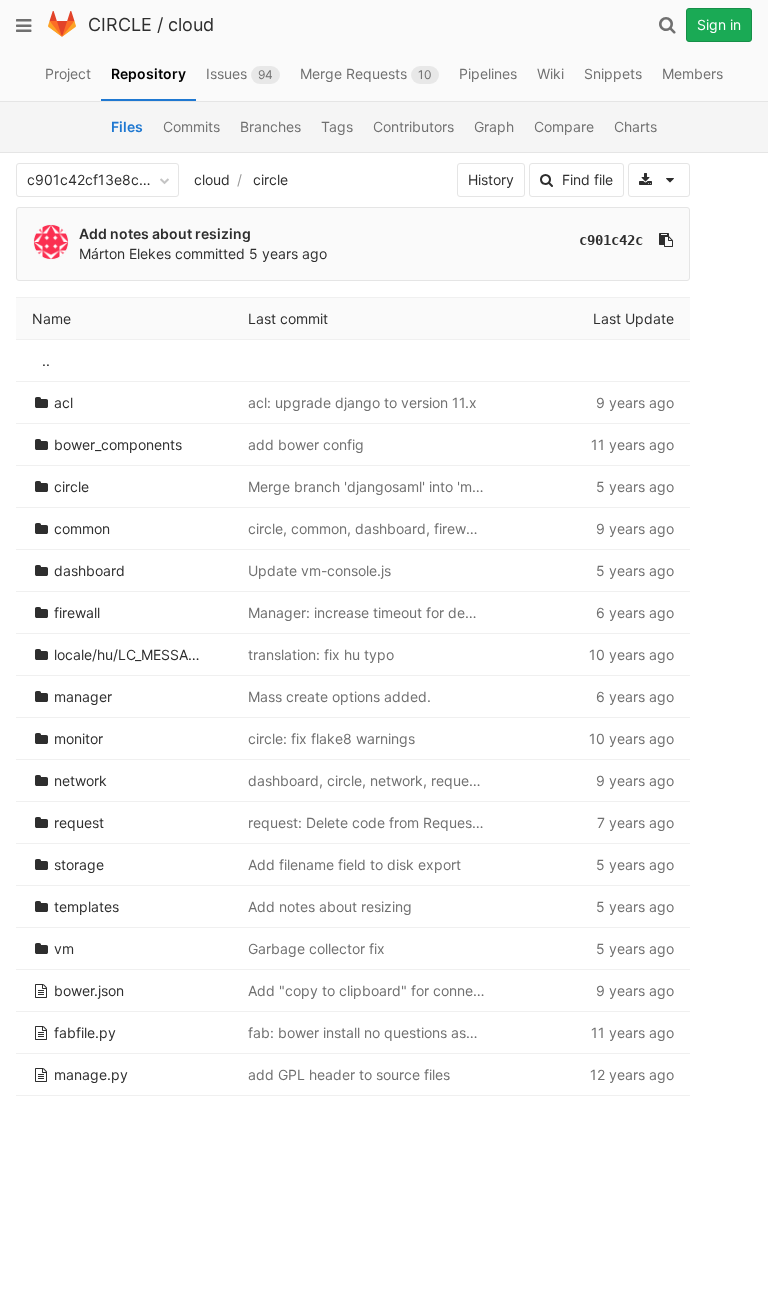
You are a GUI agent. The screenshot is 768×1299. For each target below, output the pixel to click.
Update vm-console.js (319, 570)
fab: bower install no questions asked (369, 1032)
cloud (191, 24)
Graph (494, 126)
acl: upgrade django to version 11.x (362, 402)
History (491, 179)
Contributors (413, 126)
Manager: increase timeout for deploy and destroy (412, 612)
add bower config (306, 444)
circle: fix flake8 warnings (331, 738)
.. (46, 360)
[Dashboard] (62, 32)
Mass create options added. (339, 696)
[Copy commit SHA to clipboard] (666, 240)
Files (127, 126)
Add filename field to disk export (354, 864)
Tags (337, 126)
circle (270, 179)
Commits (191, 126)
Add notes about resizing (165, 233)
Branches (270, 126)
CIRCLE (120, 24)
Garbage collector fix (316, 948)
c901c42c (611, 240)
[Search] (667, 25)
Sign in (719, 24)
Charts (635, 126)
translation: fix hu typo (321, 654)
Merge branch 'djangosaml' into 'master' (378, 486)
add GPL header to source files (349, 1074)
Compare (564, 126)
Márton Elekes (125, 253)
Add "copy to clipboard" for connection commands (414, 990)
